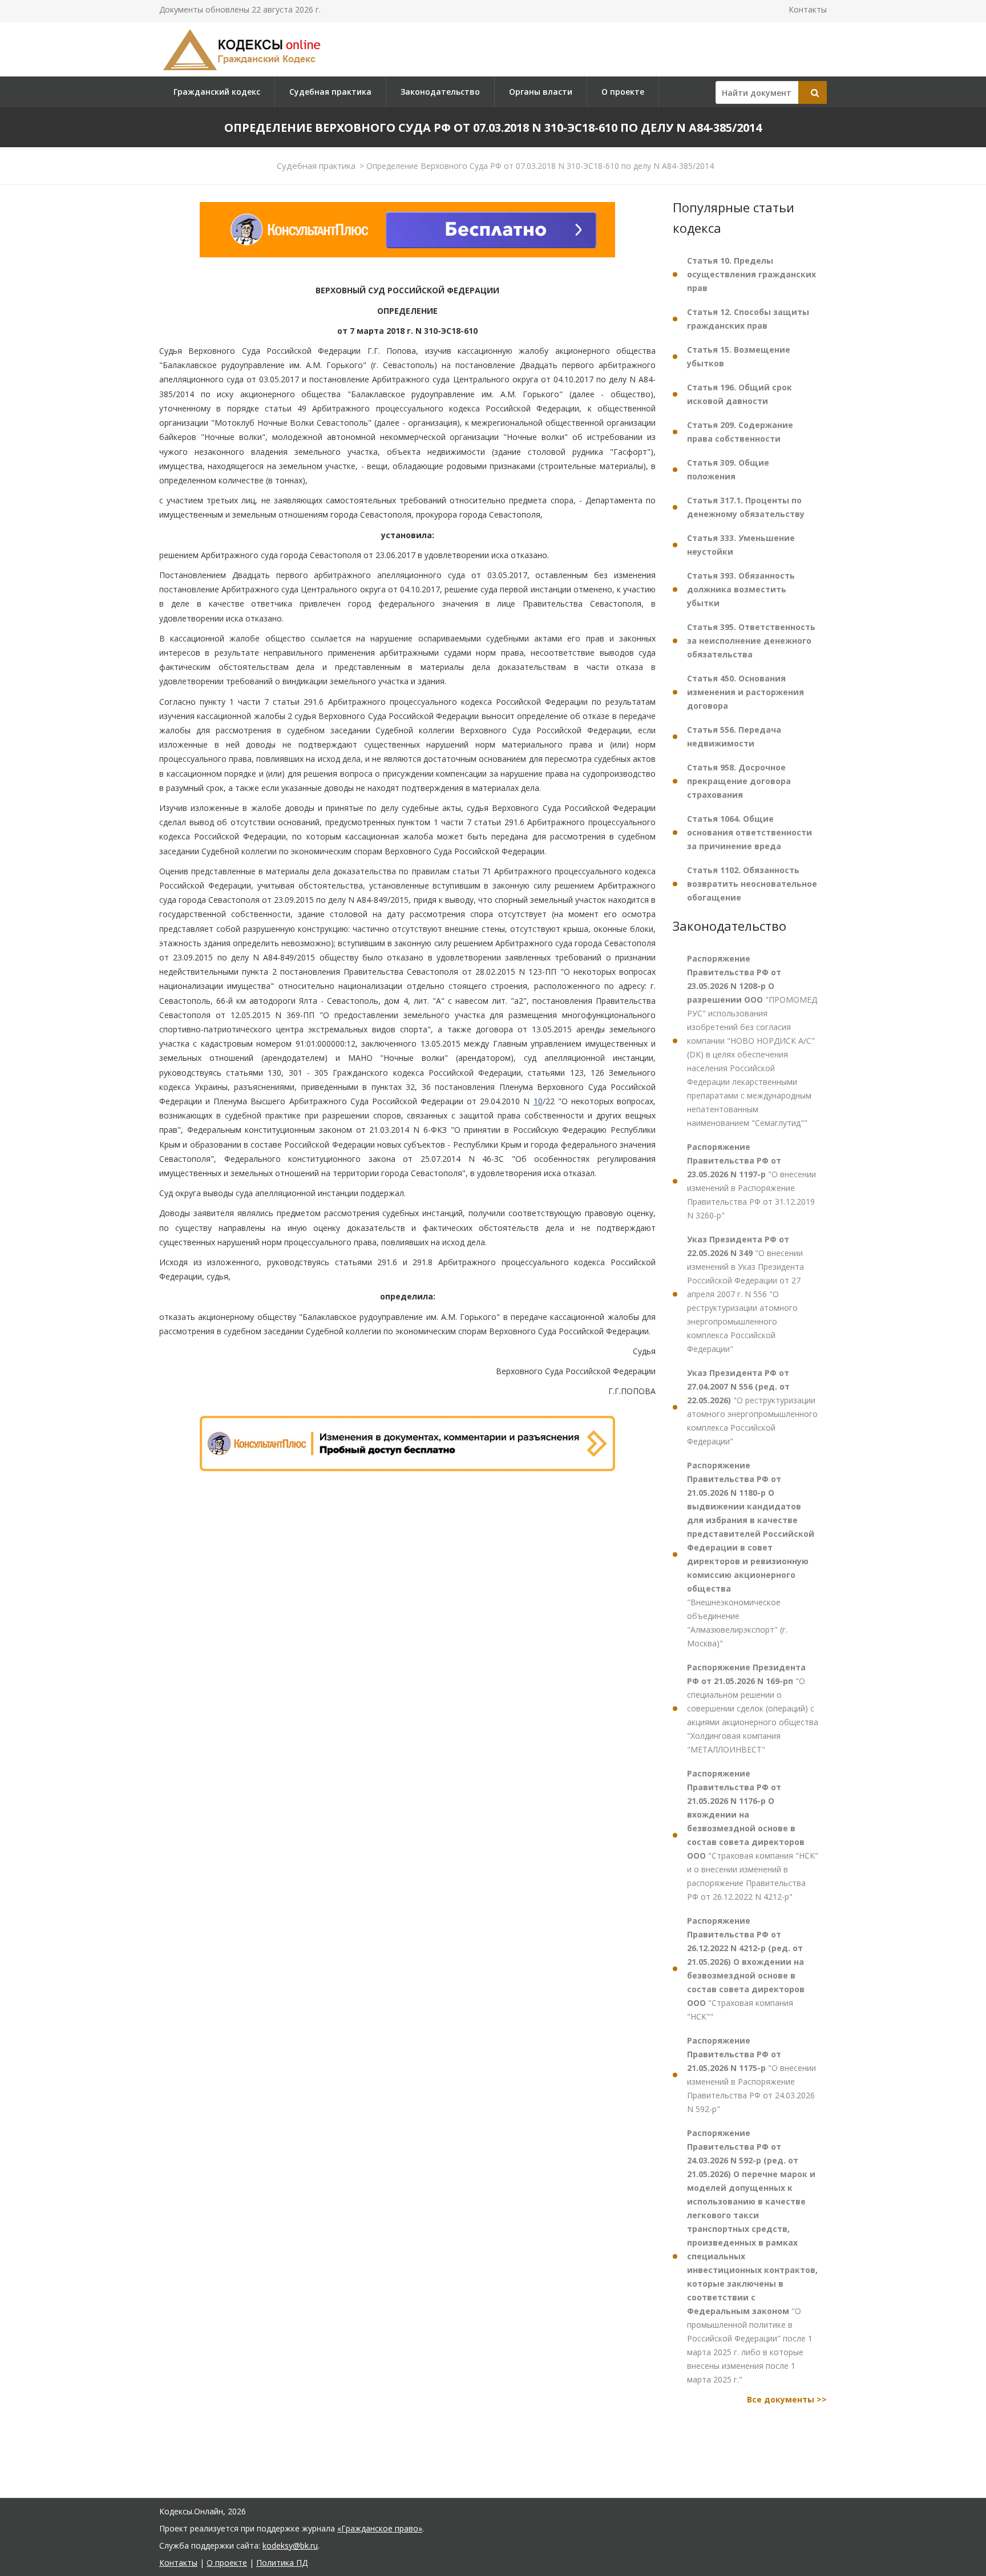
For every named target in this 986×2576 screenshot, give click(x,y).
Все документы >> (787, 2399)
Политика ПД (282, 2563)
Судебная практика (330, 92)
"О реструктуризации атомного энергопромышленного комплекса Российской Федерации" (752, 1407)
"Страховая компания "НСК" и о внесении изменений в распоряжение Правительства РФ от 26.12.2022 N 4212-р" (753, 1835)
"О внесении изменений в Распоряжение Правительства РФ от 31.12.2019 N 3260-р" (751, 1181)
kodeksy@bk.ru (290, 2545)
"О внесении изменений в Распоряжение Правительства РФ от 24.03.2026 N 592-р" (751, 2075)
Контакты (808, 9)
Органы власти (541, 92)
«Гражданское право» (380, 2528)
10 (538, 1101)
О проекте (623, 92)
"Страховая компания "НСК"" (746, 1969)
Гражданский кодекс (217, 92)
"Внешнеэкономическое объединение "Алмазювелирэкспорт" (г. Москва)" (751, 1554)
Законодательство (440, 92)
